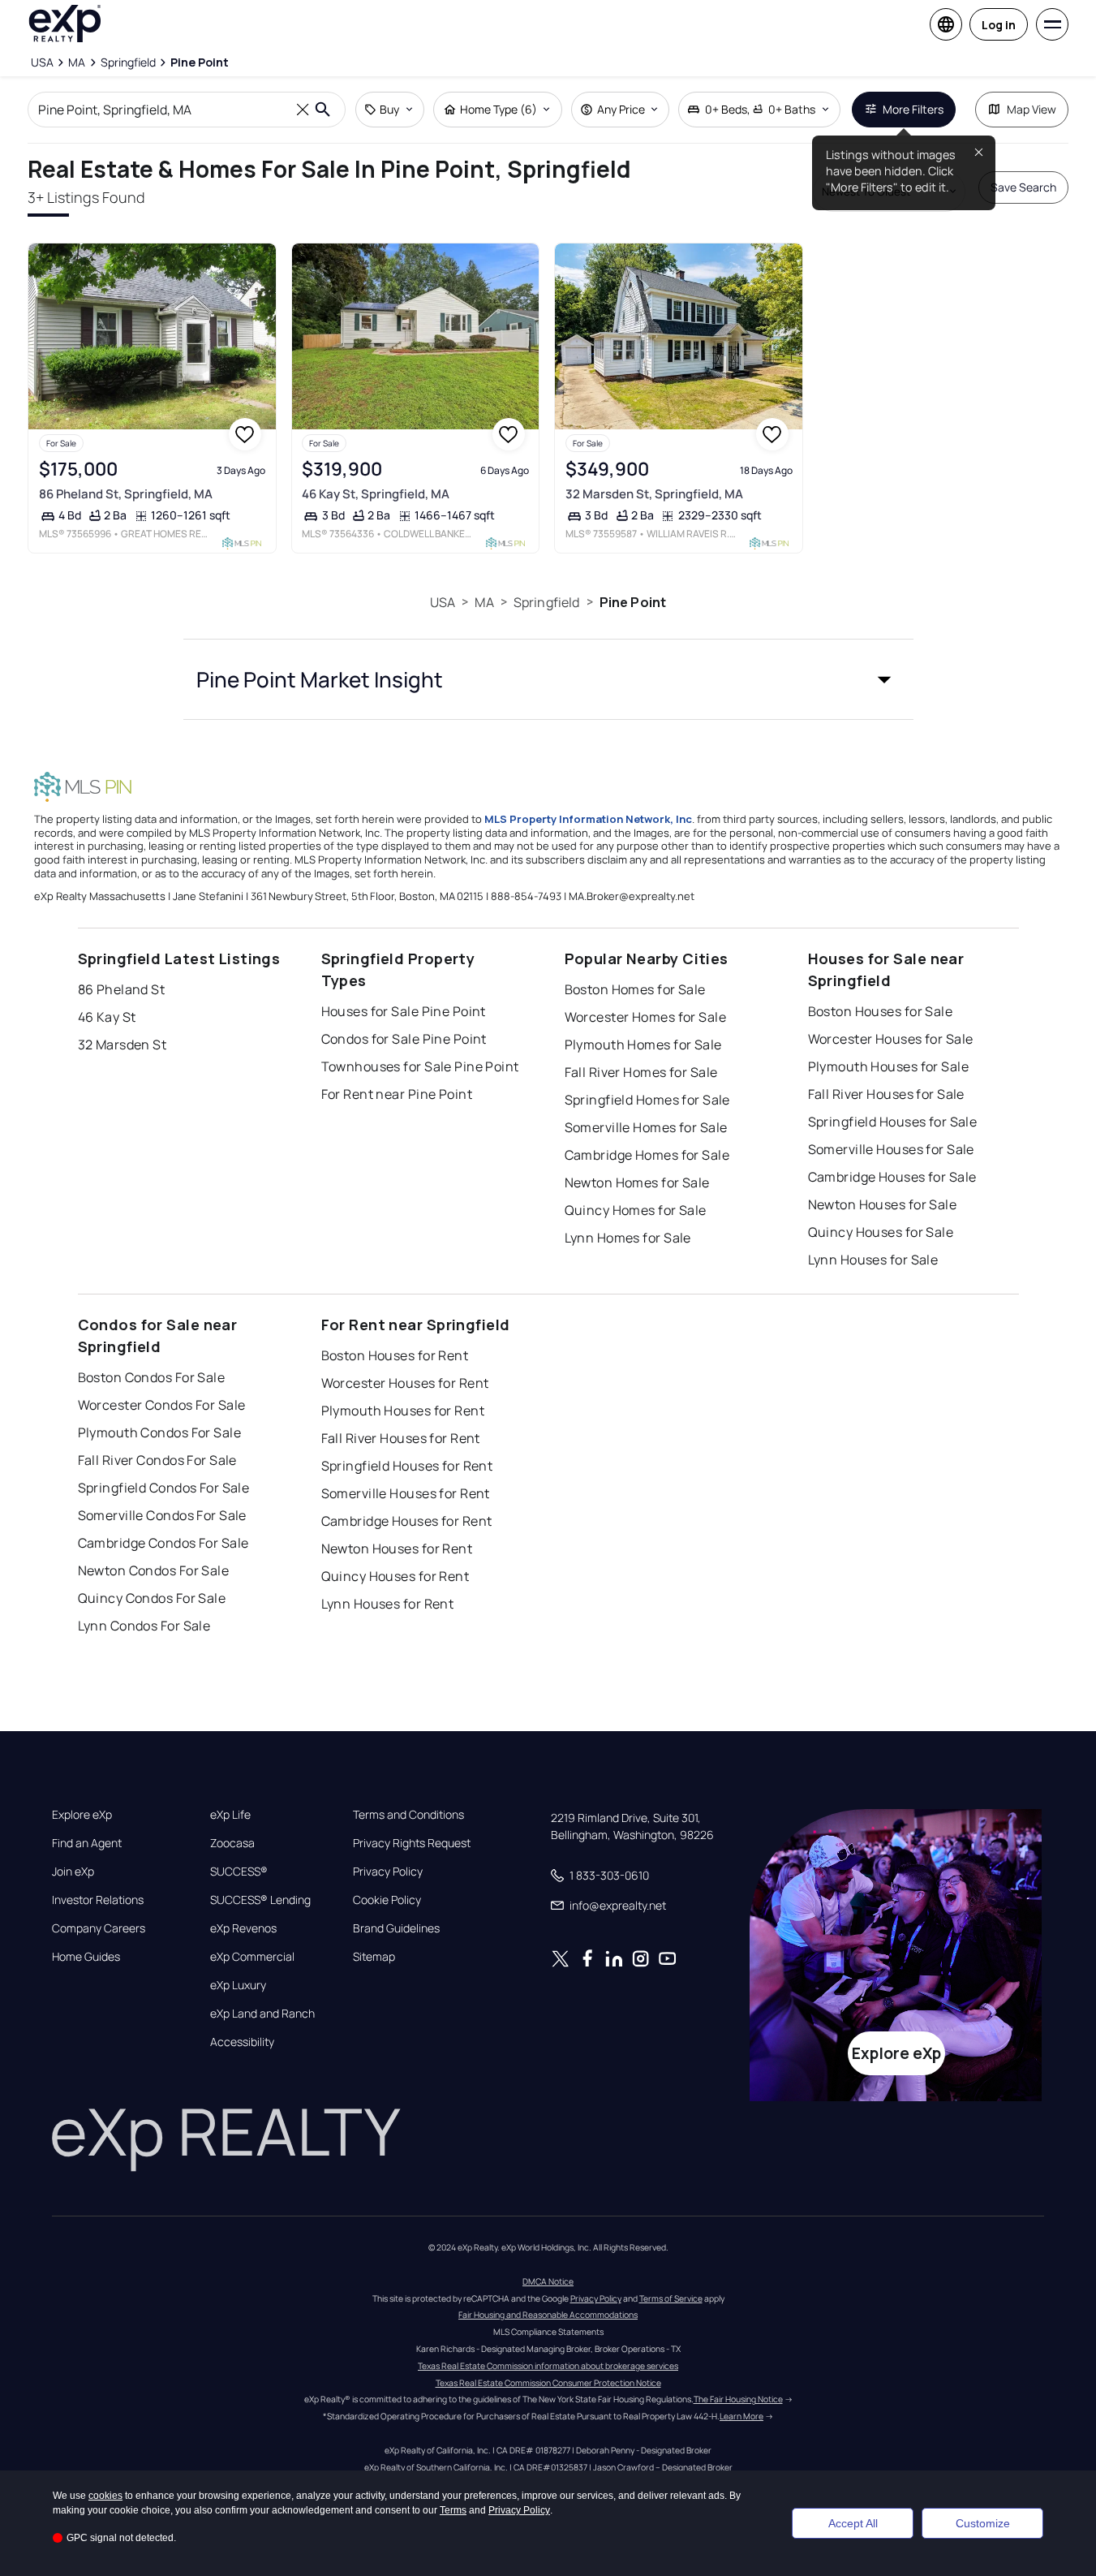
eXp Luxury (238, 1985)
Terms (453, 2510)
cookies (105, 2496)
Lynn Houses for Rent (388, 1604)
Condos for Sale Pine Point (404, 1039)
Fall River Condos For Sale (157, 1460)
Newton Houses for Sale (883, 1204)
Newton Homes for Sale (637, 1182)
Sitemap (374, 1957)
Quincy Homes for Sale (636, 1210)
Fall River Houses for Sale (886, 1094)
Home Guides (86, 1957)
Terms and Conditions (408, 1815)
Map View (1032, 109)
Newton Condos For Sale (154, 1570)
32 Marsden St (122, 1045)
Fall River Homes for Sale (641, 1072)
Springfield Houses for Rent (407, 1466)
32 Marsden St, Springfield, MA (654, 494)
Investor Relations (98, 1900)
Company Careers (99, 1928)
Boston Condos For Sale (152, 1377)
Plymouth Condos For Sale (160, 1432)
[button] (548, 679)
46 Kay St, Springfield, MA (376, 494)
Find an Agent (87, 1843)
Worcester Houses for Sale (891, 1039)
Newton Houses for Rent (397, 1549)
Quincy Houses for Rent (395, 1576)
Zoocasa (232, 1843)
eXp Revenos (243, 1928)
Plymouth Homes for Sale (643, 1045)
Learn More (741, 2416)
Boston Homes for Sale (635, 989)
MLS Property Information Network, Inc (588, 819)
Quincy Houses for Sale (881, 1232)
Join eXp (73, 1872)
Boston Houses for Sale (881, 1011)
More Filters (913, 109)
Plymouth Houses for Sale (889, 1066)
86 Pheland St (122, 989)
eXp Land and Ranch (262, 2014)
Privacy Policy (388, 1872)
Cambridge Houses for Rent (407, 1521)
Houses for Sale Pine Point (404, 1011)
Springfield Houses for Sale (893, 1122)
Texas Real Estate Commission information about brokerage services (548, 2366)
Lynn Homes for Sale (628, 1238)
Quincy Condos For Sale (152, 1598)
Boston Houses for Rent (395, 1355)
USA (443, 602)
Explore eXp (82, 1815)
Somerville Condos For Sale (162, 1515)
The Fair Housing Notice (738, 2399)
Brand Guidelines (396, 1928)
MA (484, 602)
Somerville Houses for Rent (406, 1493)
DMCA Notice (548, 2281)
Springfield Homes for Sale (647, 1100)
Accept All (853, 2523)
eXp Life (230, 1815)
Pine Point (633, 602)
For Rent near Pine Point (397, 1094)
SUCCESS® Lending (260, 1900)
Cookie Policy (387, 1900)
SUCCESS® (239, 1872)
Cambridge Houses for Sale (892, 1177)
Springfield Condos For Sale (164, 1488)
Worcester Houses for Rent (405, 1383)
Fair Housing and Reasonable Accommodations (548, 2315)
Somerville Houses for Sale (891, 1149)
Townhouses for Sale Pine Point (420, 1066)
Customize (983, 2523)
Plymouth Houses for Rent (403, 1411)
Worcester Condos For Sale (162, 1405)
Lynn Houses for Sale (873, 1260)
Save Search (1023, 187)
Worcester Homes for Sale (646, 1017)
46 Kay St (107, 1017)
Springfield (547, 602)
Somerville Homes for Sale (646, 1127)
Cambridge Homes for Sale (647, 1155)
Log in (999, 25)
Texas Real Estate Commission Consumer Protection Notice (548, 2383)
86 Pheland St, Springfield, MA (126, 494)
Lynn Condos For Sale (144, 1626)
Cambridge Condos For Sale (163, 1543)
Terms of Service (671, 2298)
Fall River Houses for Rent (401, 1438)
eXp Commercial (252, 1957)
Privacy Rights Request (412, 1843)
